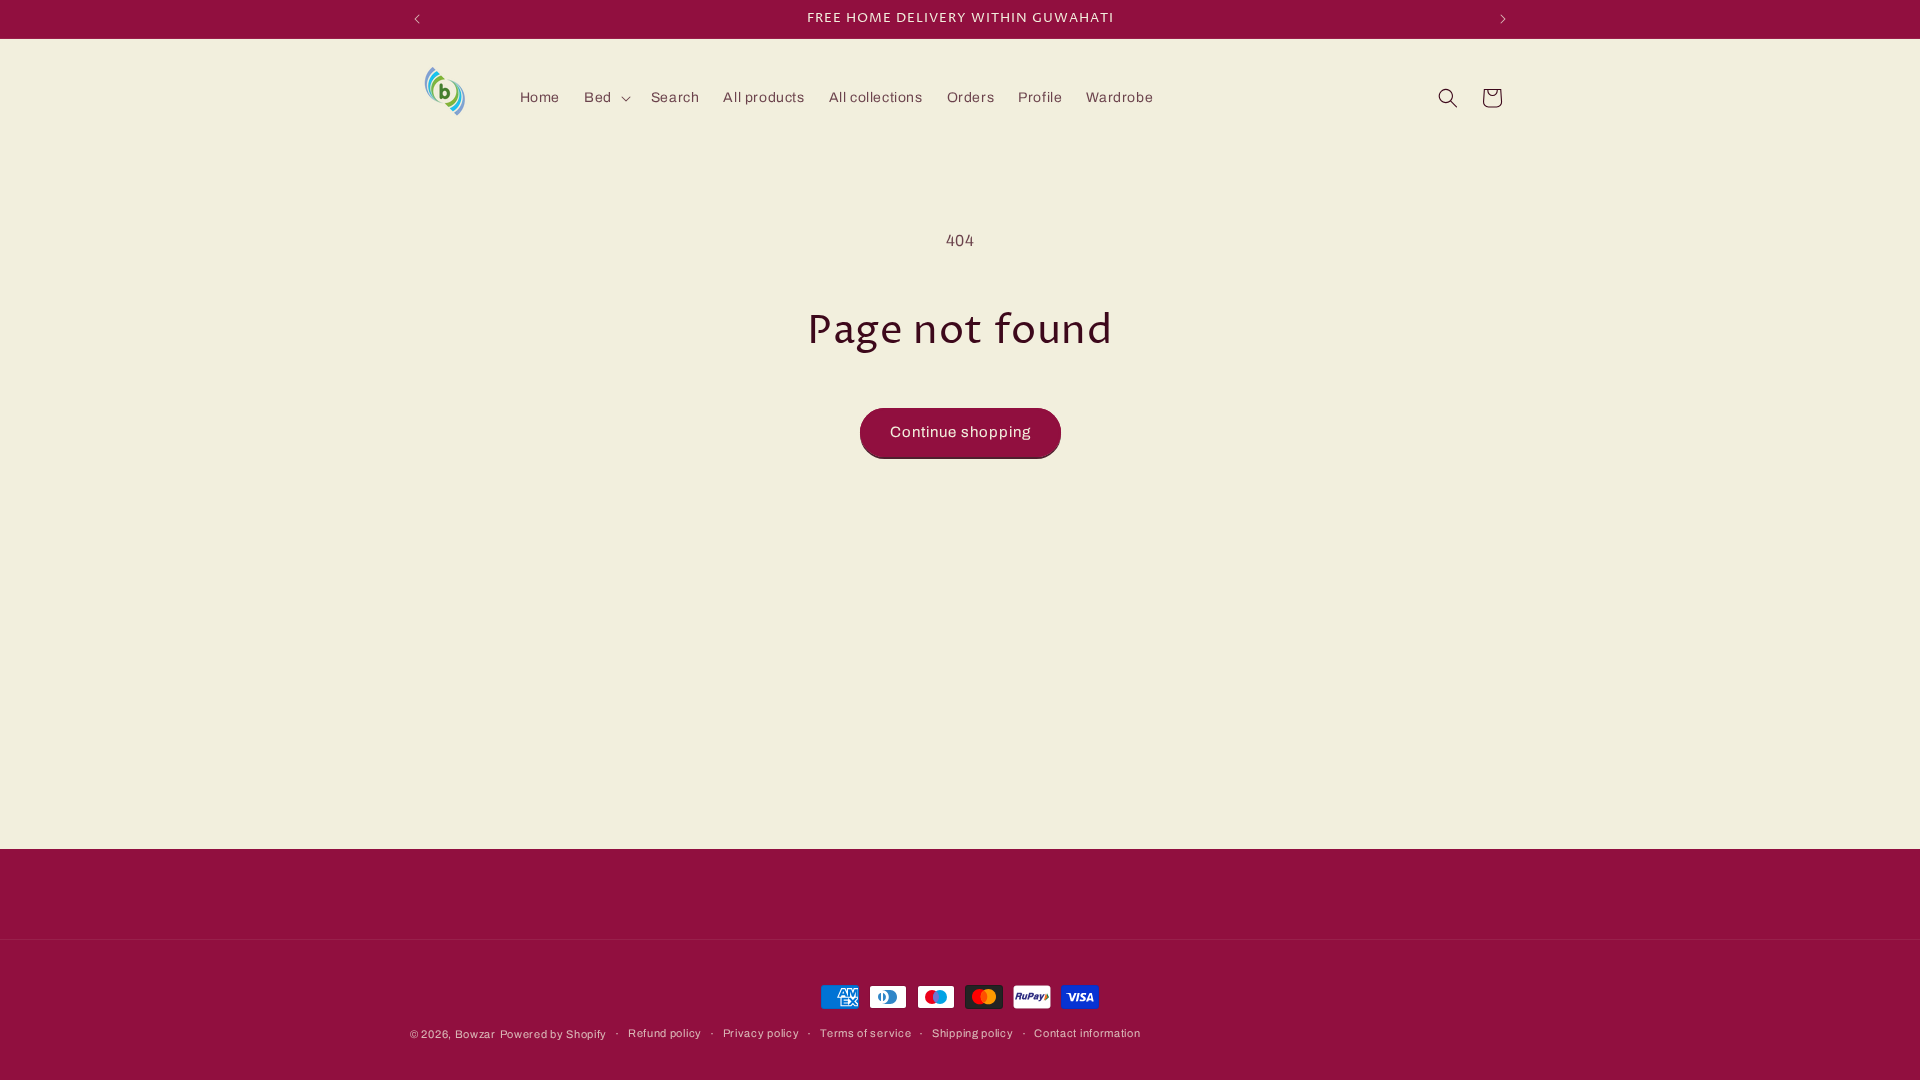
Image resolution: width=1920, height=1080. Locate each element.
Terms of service (865, 1033)
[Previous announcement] (417, 19)
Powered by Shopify (554, 1034)
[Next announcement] (1503, 19)
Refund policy (665, 1033)
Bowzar (475, 1034)
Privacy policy (761, 1033)
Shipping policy (973, 1033)
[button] (605, 98)
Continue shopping (960, 432)
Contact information (1087, 1033)
